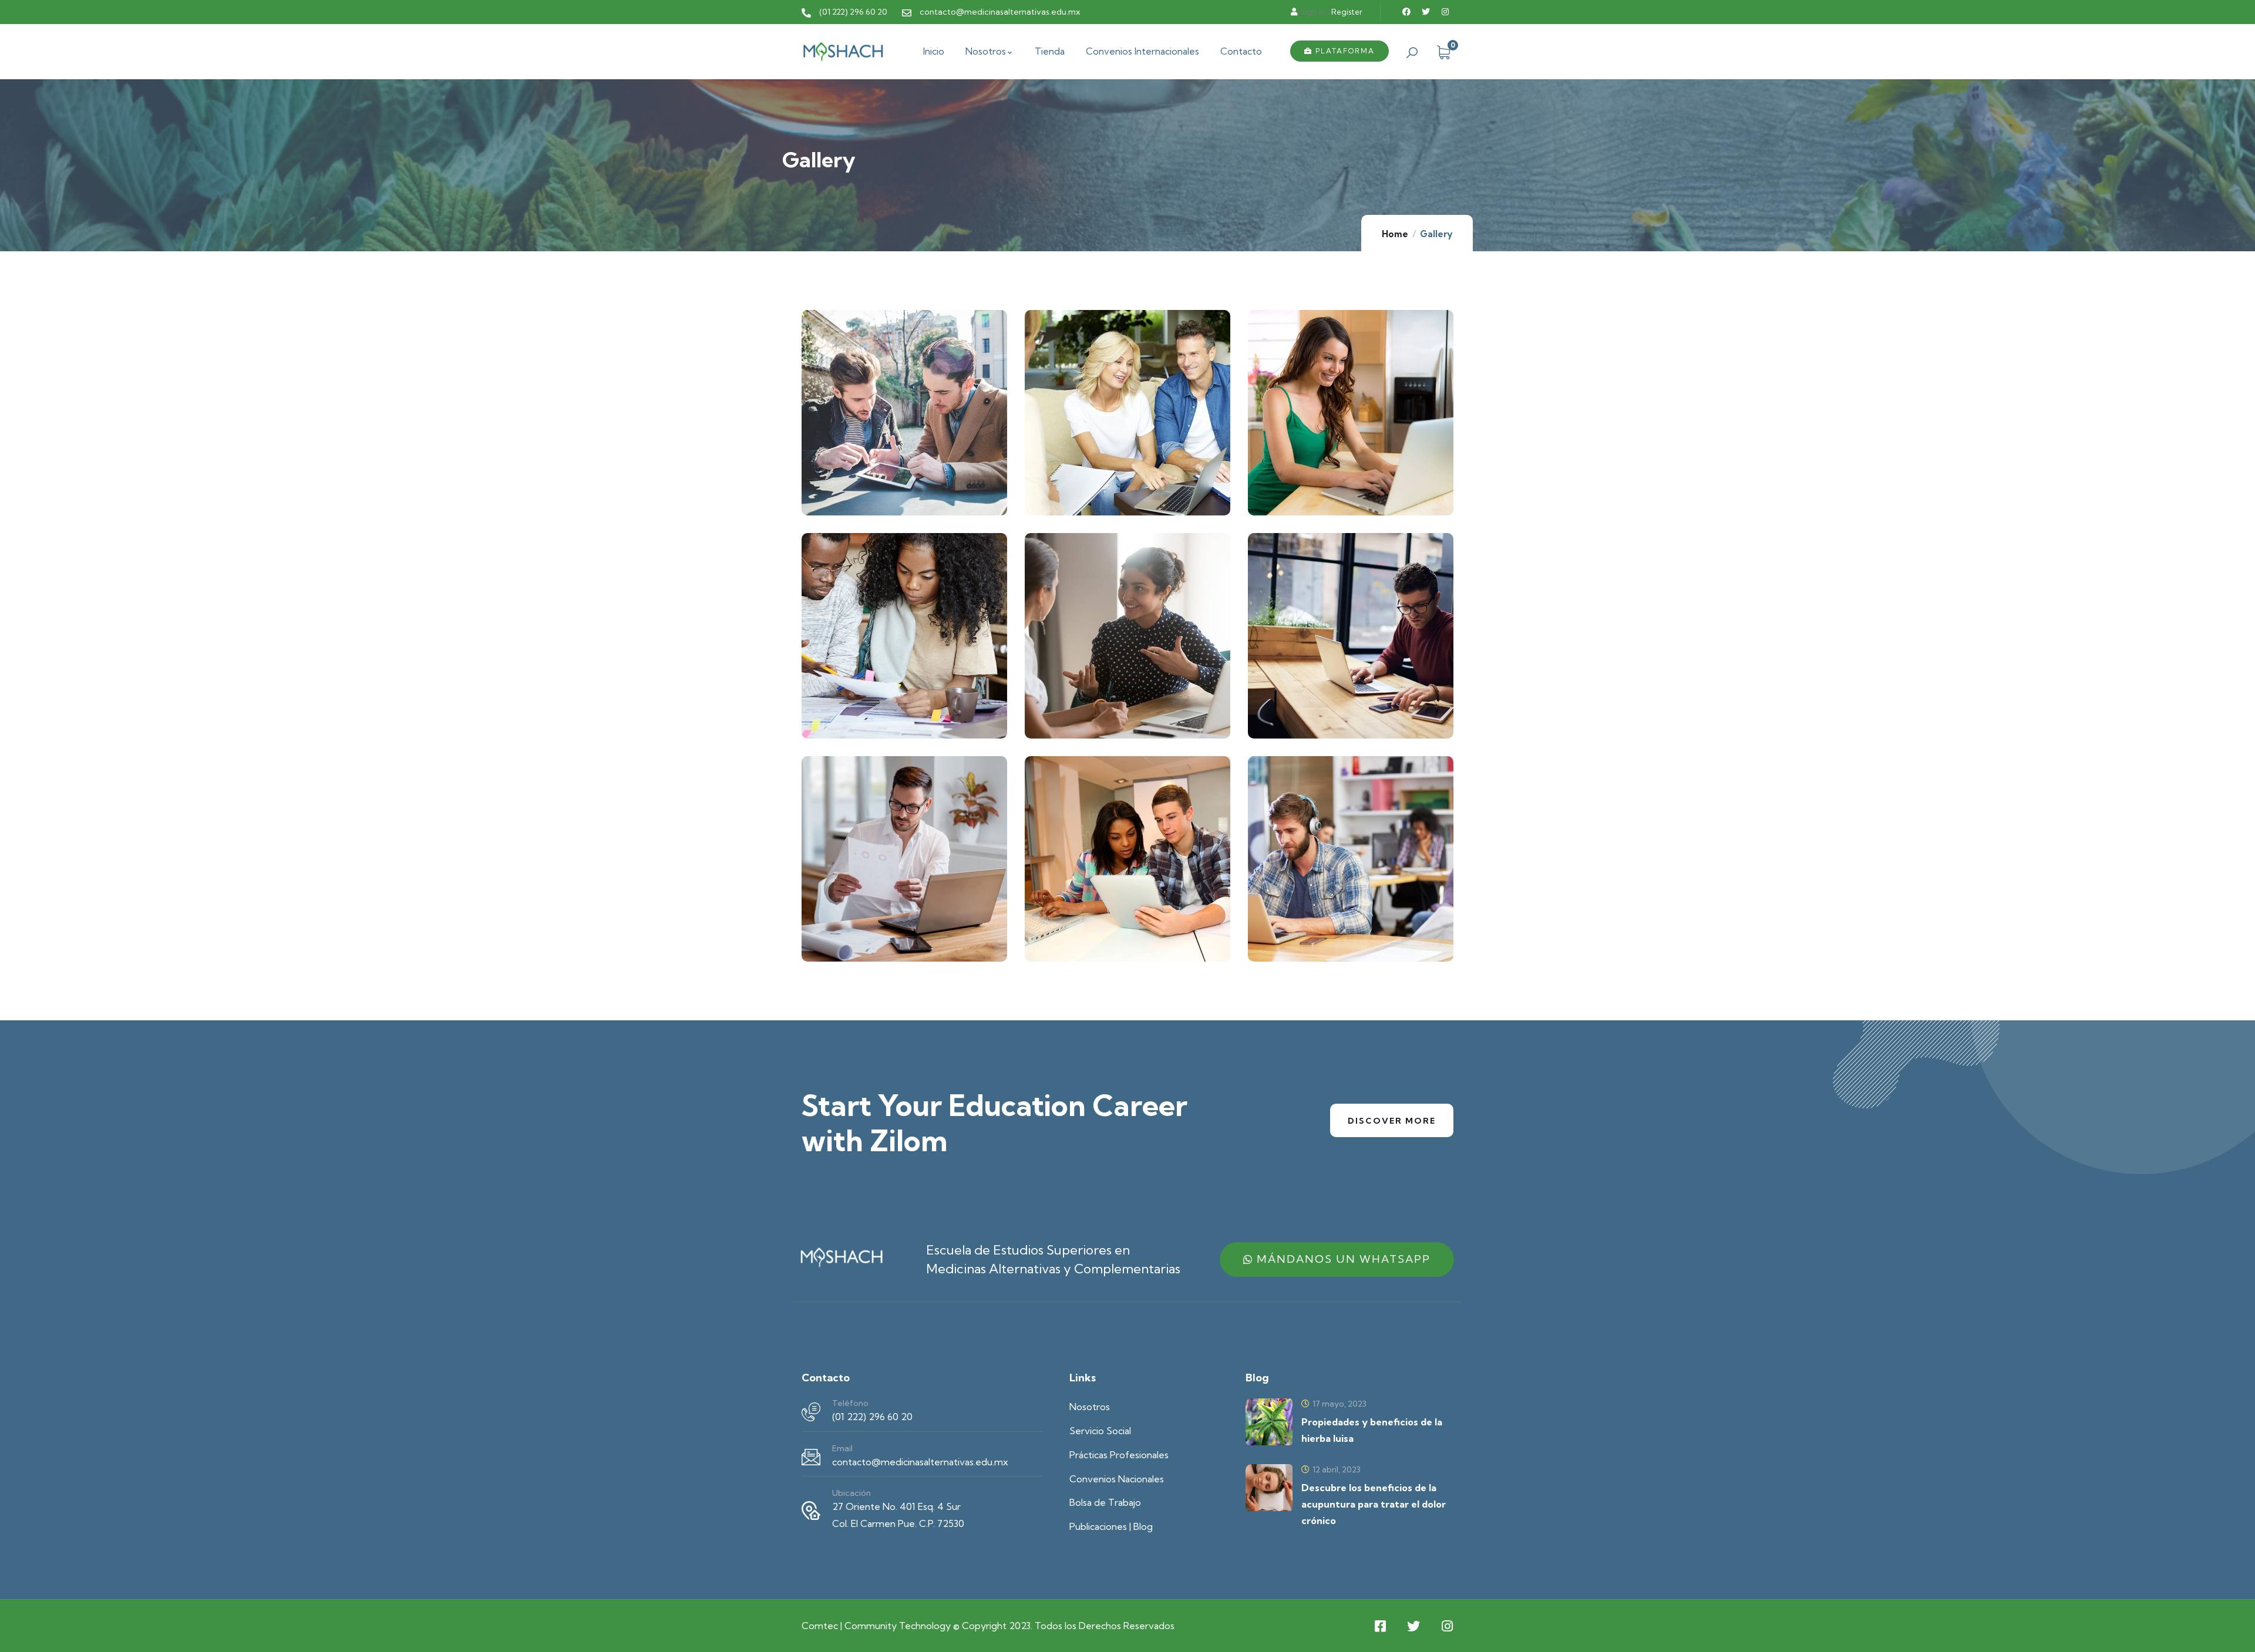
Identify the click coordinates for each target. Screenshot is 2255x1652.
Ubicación (851, 1493)
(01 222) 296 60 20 (872, 1417)
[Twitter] (1426, 12)
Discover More (1392, 1121)
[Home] (843, 51)
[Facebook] (1406, 12)
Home (1395, 234)
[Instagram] (1445, 12)
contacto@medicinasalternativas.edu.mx (920, 1462)
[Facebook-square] (1380, 1626)
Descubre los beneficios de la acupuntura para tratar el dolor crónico (1374, 1504)
